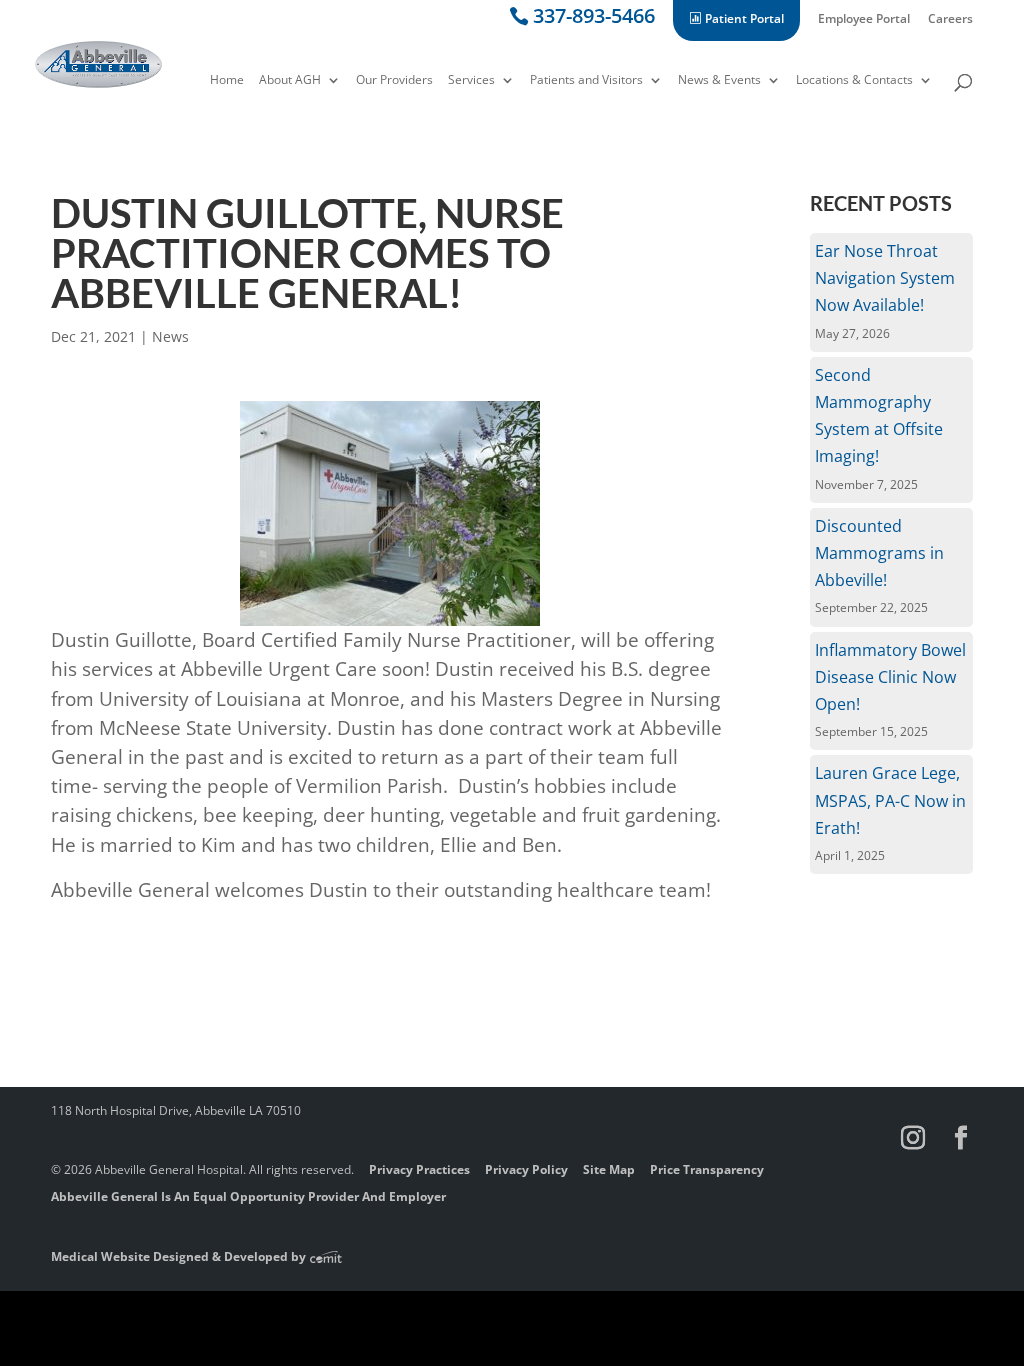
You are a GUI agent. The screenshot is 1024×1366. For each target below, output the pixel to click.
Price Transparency (707, 1169)
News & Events (719, 81)
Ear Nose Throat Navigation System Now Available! (885, 278)
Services (471, 81)
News (170, 336)
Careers (950, 20)
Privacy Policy (526, 1169)
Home (227, 81)
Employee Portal (864, 20)
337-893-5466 (594, 19)
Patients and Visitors (586, 81)
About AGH (290, 81)
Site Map (609, 1169)
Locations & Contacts (854, 81)
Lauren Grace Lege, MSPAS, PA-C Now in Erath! (890, 800)
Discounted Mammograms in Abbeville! (879, 553)
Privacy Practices (419, 1169)
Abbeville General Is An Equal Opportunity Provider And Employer (248, 1196)
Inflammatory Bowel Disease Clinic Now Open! (890, 677)
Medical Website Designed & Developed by (180, 1256)
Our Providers (394, 81)
